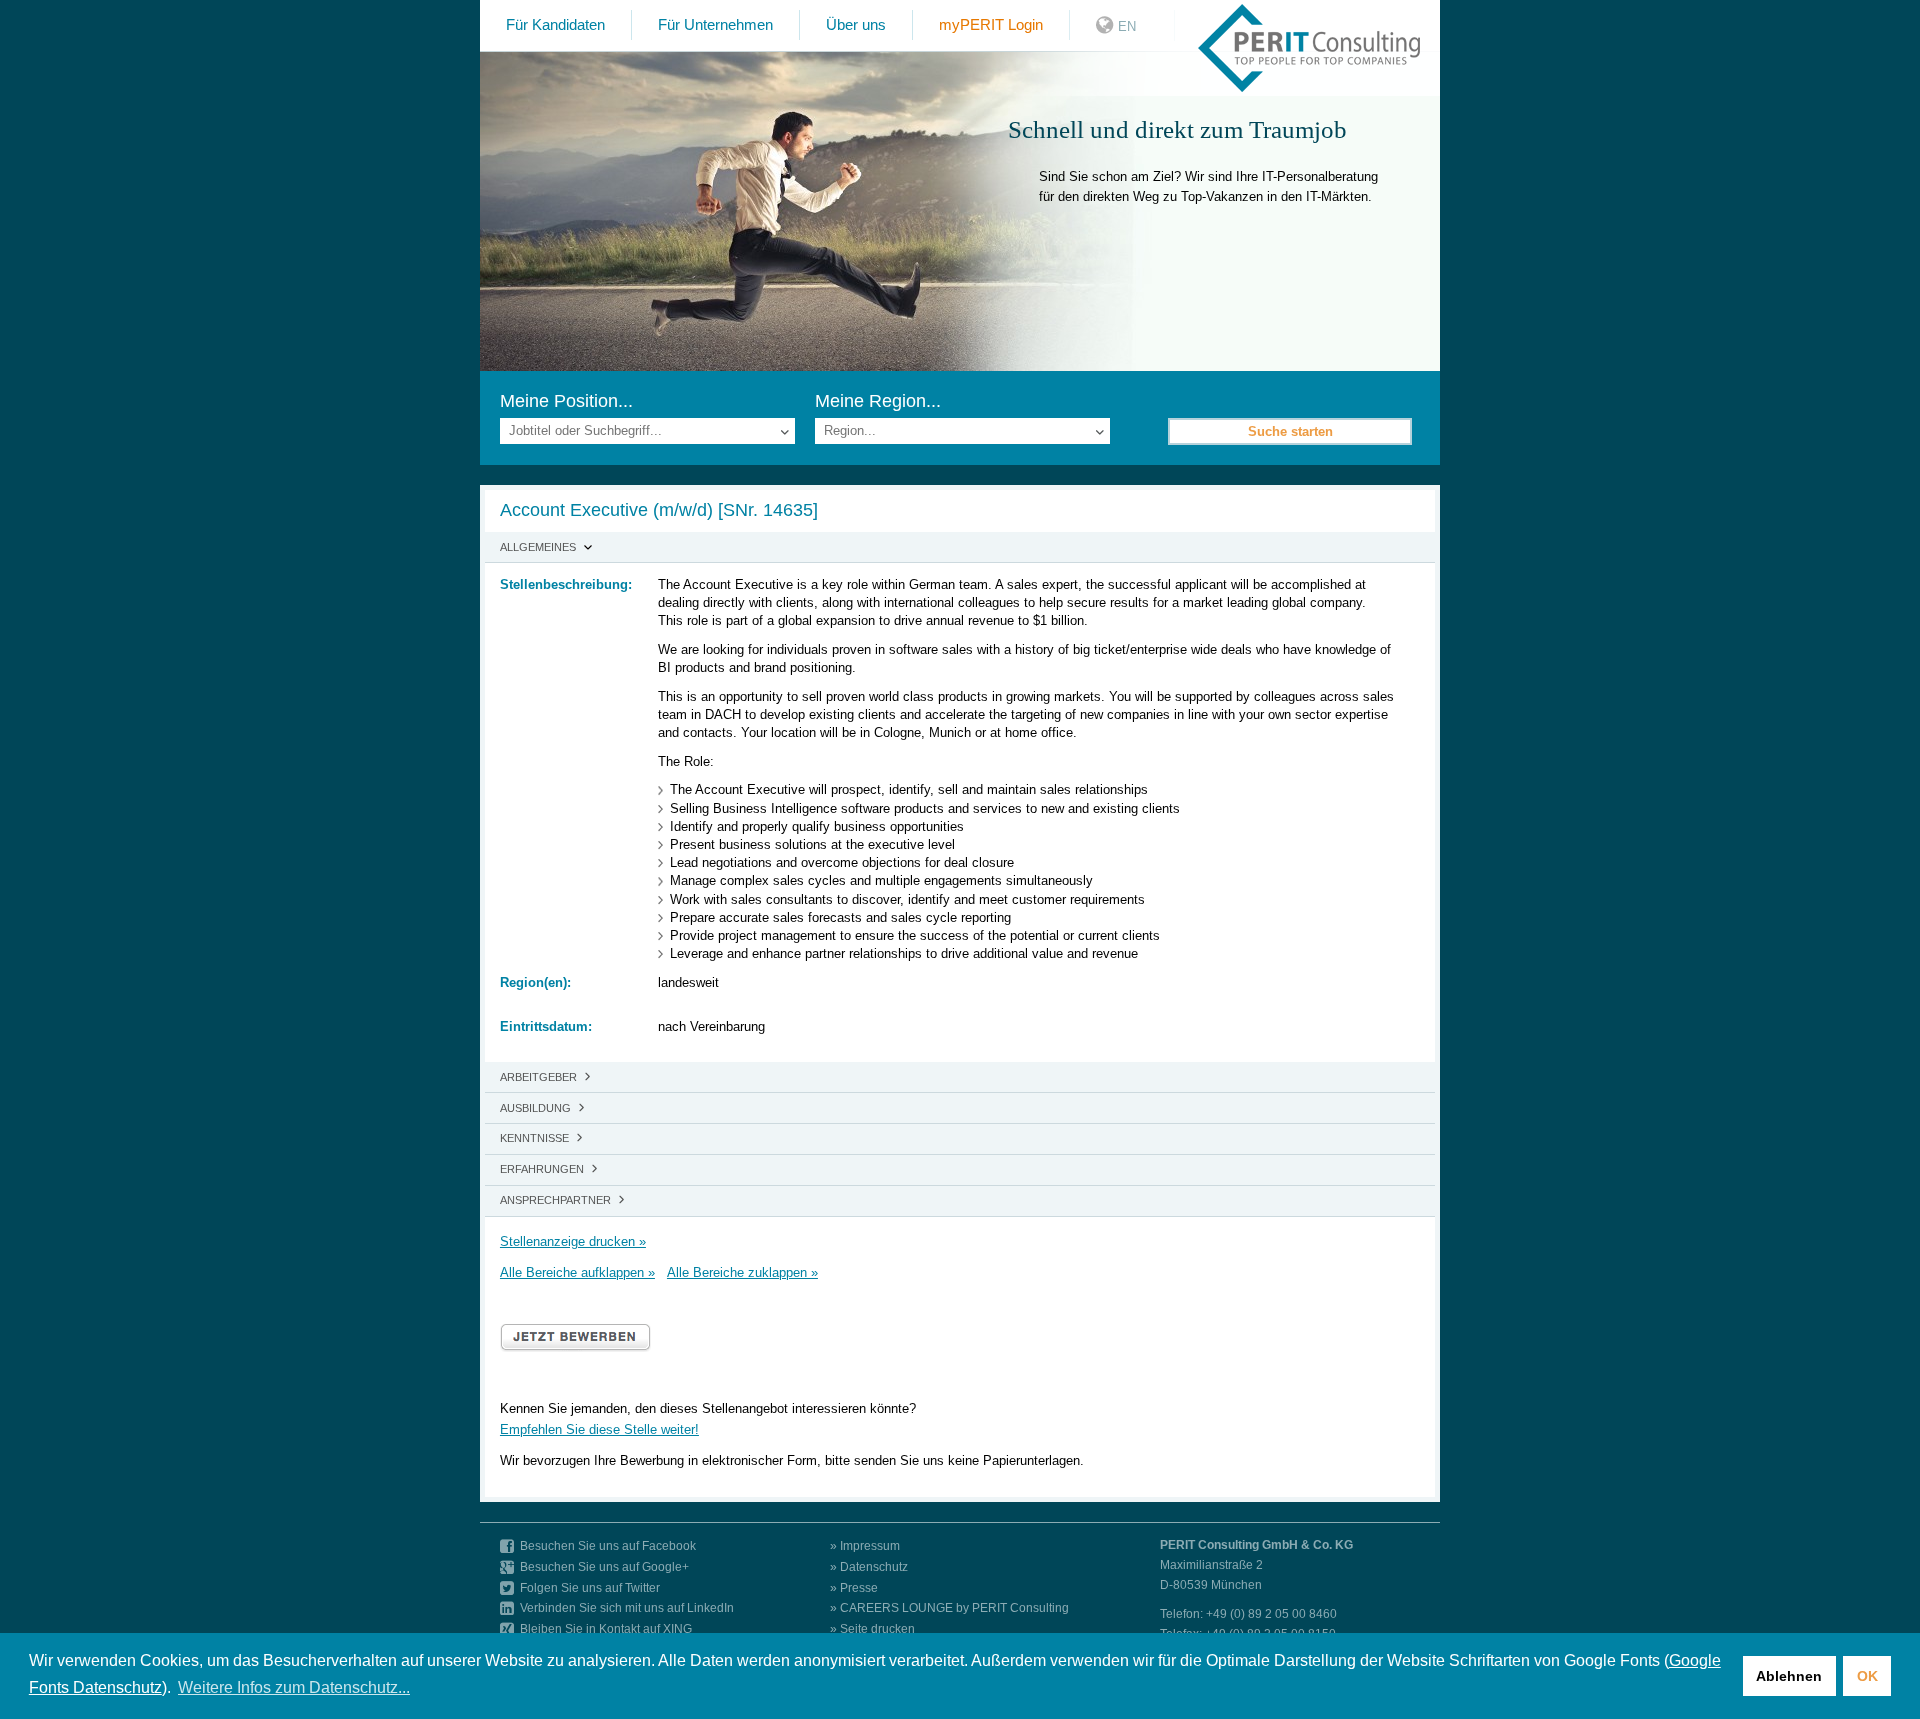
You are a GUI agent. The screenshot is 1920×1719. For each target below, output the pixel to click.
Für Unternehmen (715, 24)
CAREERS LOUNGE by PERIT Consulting (954, 1607)
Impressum (870, 1545)
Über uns (856, 24)
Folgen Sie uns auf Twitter (590, 1587)
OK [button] (1867, 1676)
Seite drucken (877, 1628)
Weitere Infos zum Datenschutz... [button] (294, 1687)
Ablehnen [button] (1789, 1676)
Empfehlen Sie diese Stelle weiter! (599, 1429)
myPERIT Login (991, 24)
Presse (859, 1587)
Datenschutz (874, 1566)
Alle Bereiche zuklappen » (742, 1272)
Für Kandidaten (555, 24)
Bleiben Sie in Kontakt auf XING (606, 1628)
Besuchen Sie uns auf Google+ (604, 1566)
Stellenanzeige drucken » (573, 1241)
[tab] (960, 547)
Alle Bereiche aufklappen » (577, 1272)
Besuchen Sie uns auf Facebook (608, 1545)
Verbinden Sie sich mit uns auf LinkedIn (627, 1607)
